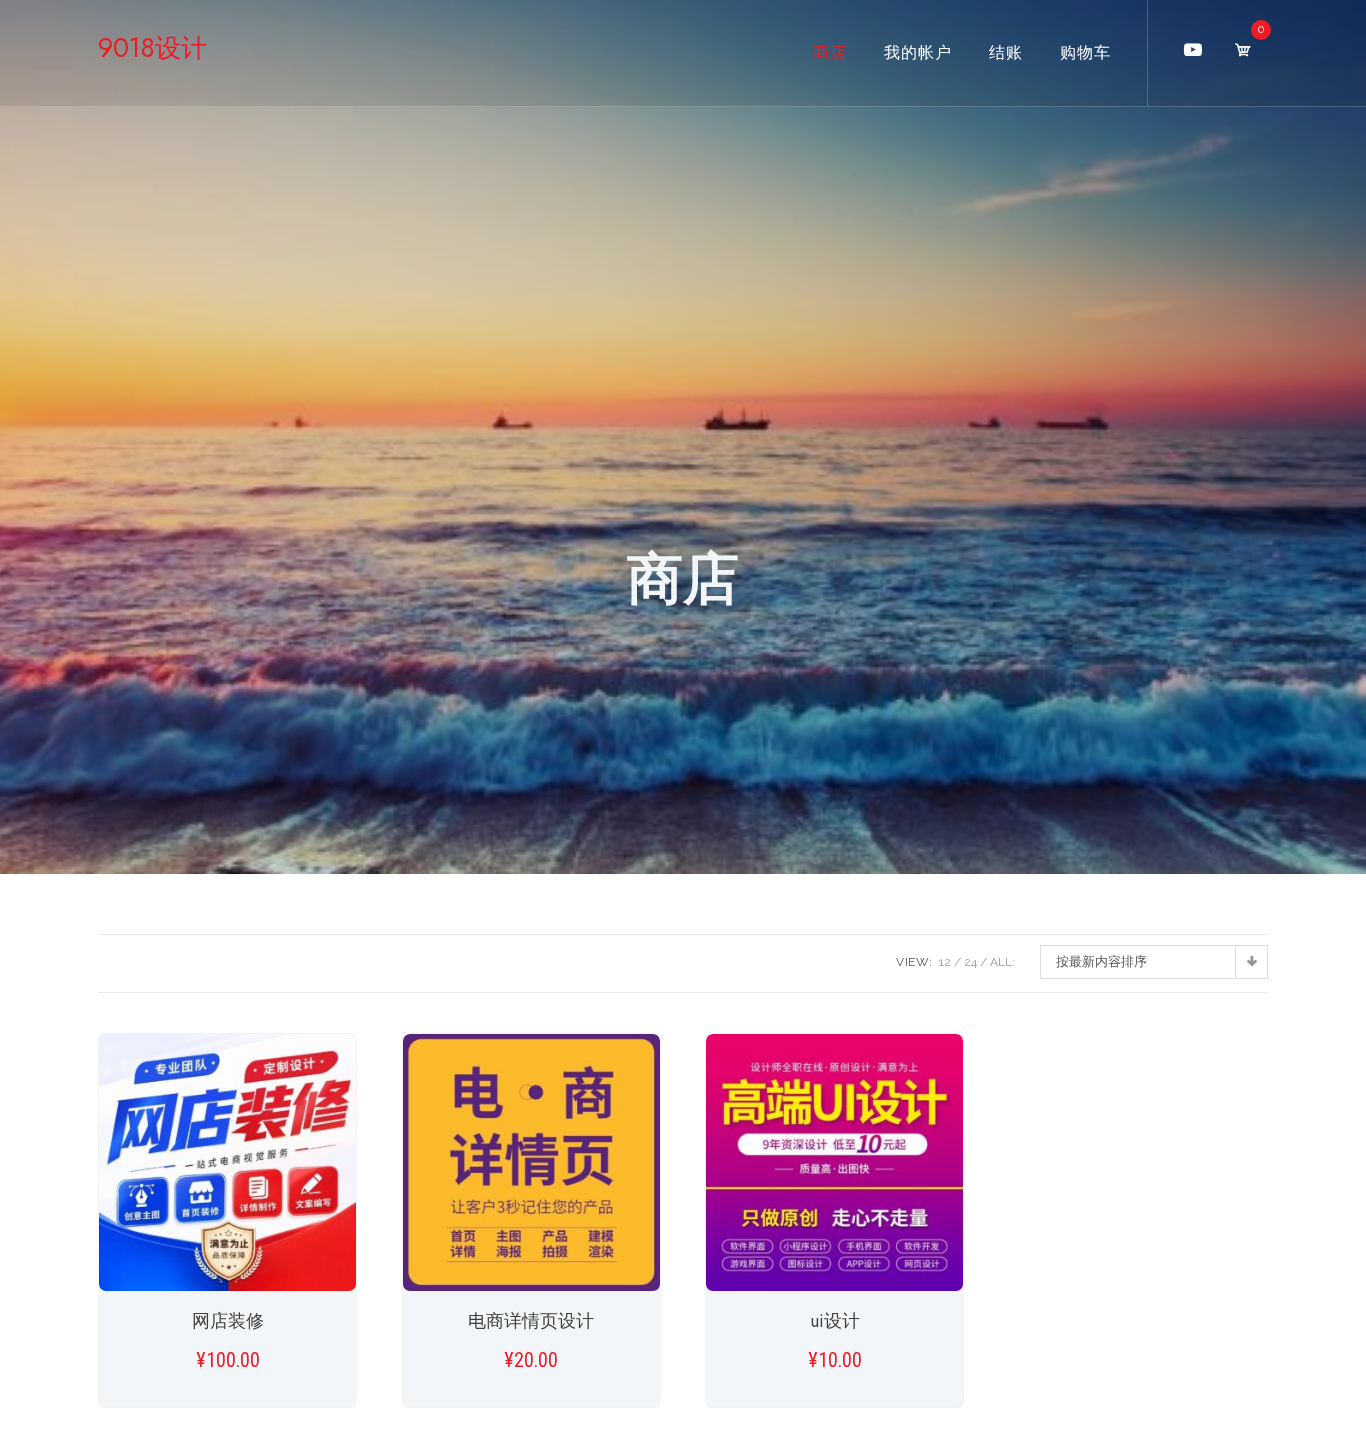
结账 (1006, 52)
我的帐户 (918, 52)
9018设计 (152, 48)
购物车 (1085, 52)
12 (945, 962)
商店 (830, 52)
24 (970, 962)
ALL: (1002, 962)
